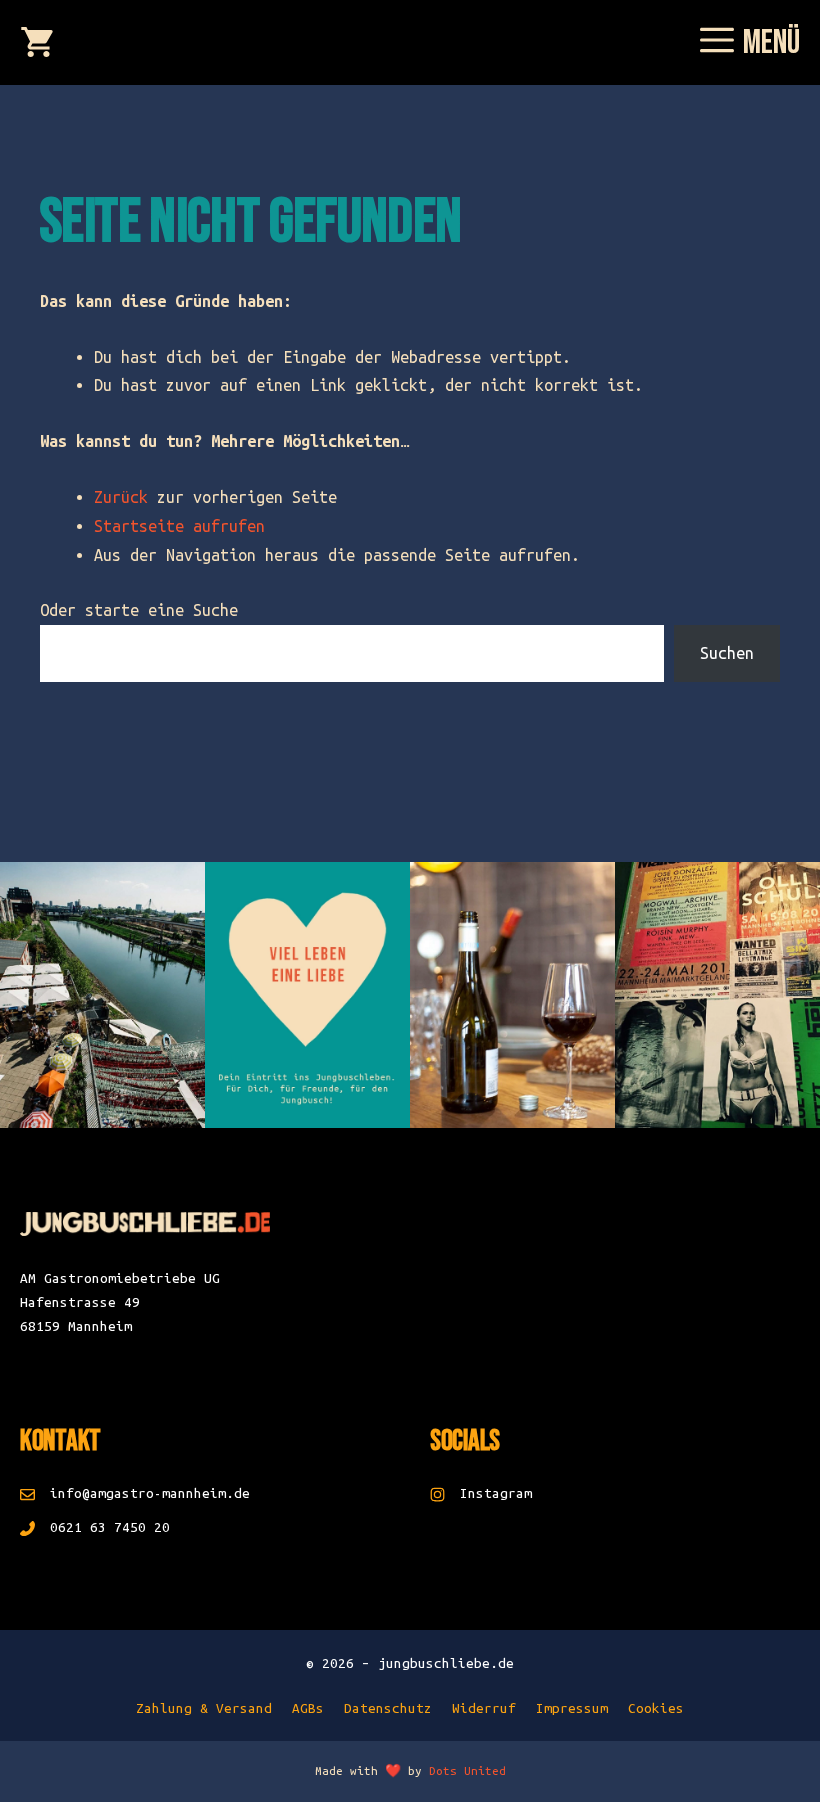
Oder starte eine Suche (139, 610)
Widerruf (484, 1708)
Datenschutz (388, 1708)
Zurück (121, 497)
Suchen (727, 653)
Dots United (467, 1770)
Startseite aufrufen (179, 526)
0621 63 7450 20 (110, 1527)
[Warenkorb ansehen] (37, 45)
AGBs (308, 1708)
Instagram (496, 1493)
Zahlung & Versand (204, 1708)
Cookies (656, 1708)
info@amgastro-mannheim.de (150, 1493)
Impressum (572, 1708)
